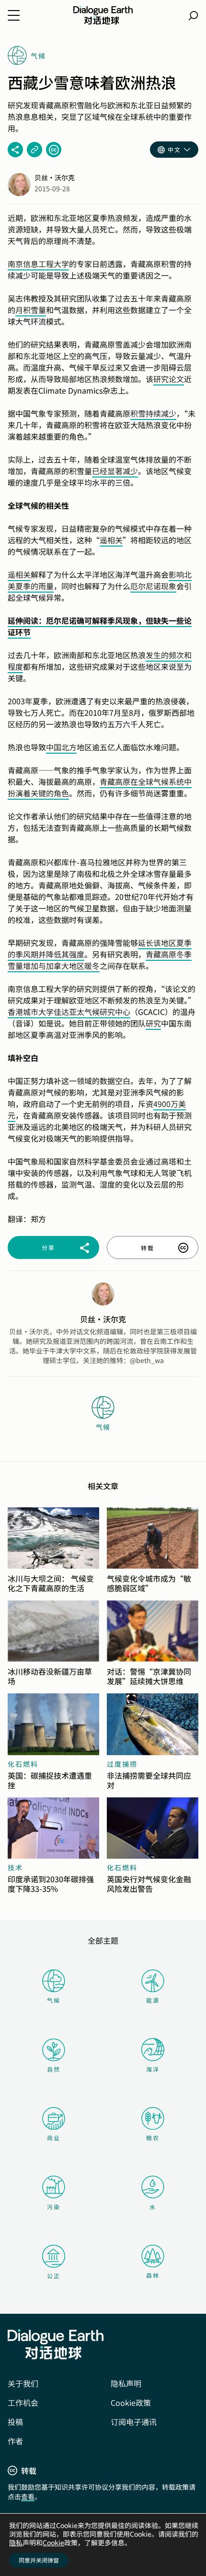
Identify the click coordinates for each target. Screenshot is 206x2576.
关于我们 (23, 2383)
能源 (153, 2000)
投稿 (15, 2422)
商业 (54, 2138)
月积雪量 (31, 310)
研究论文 (169, 379)
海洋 (153, 2069)
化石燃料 (23, 1764)
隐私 (16, 2542)
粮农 (153, 2138)
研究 (153, 1023)
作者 (15, 2441)
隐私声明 (126, 2383)
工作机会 (23, 2402)
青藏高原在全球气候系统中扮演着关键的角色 (100, 787)
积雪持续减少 (153, 413)
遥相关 (111, 540)
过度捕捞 (122, 1764)
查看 (28, 2496)
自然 (54, 2069)
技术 (15, 1867)
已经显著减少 (115, 471)
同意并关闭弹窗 (39, 2560)
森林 (153, 2275)
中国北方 (61, 747)
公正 (54, 2276)
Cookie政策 (131, 2402)
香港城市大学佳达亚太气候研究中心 (69, 1012)
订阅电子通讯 (134, 2422)
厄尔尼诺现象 (153, 586)
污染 (54, 2207)
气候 (54, 2000)
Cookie (53, 2542)
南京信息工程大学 (38, 264)
